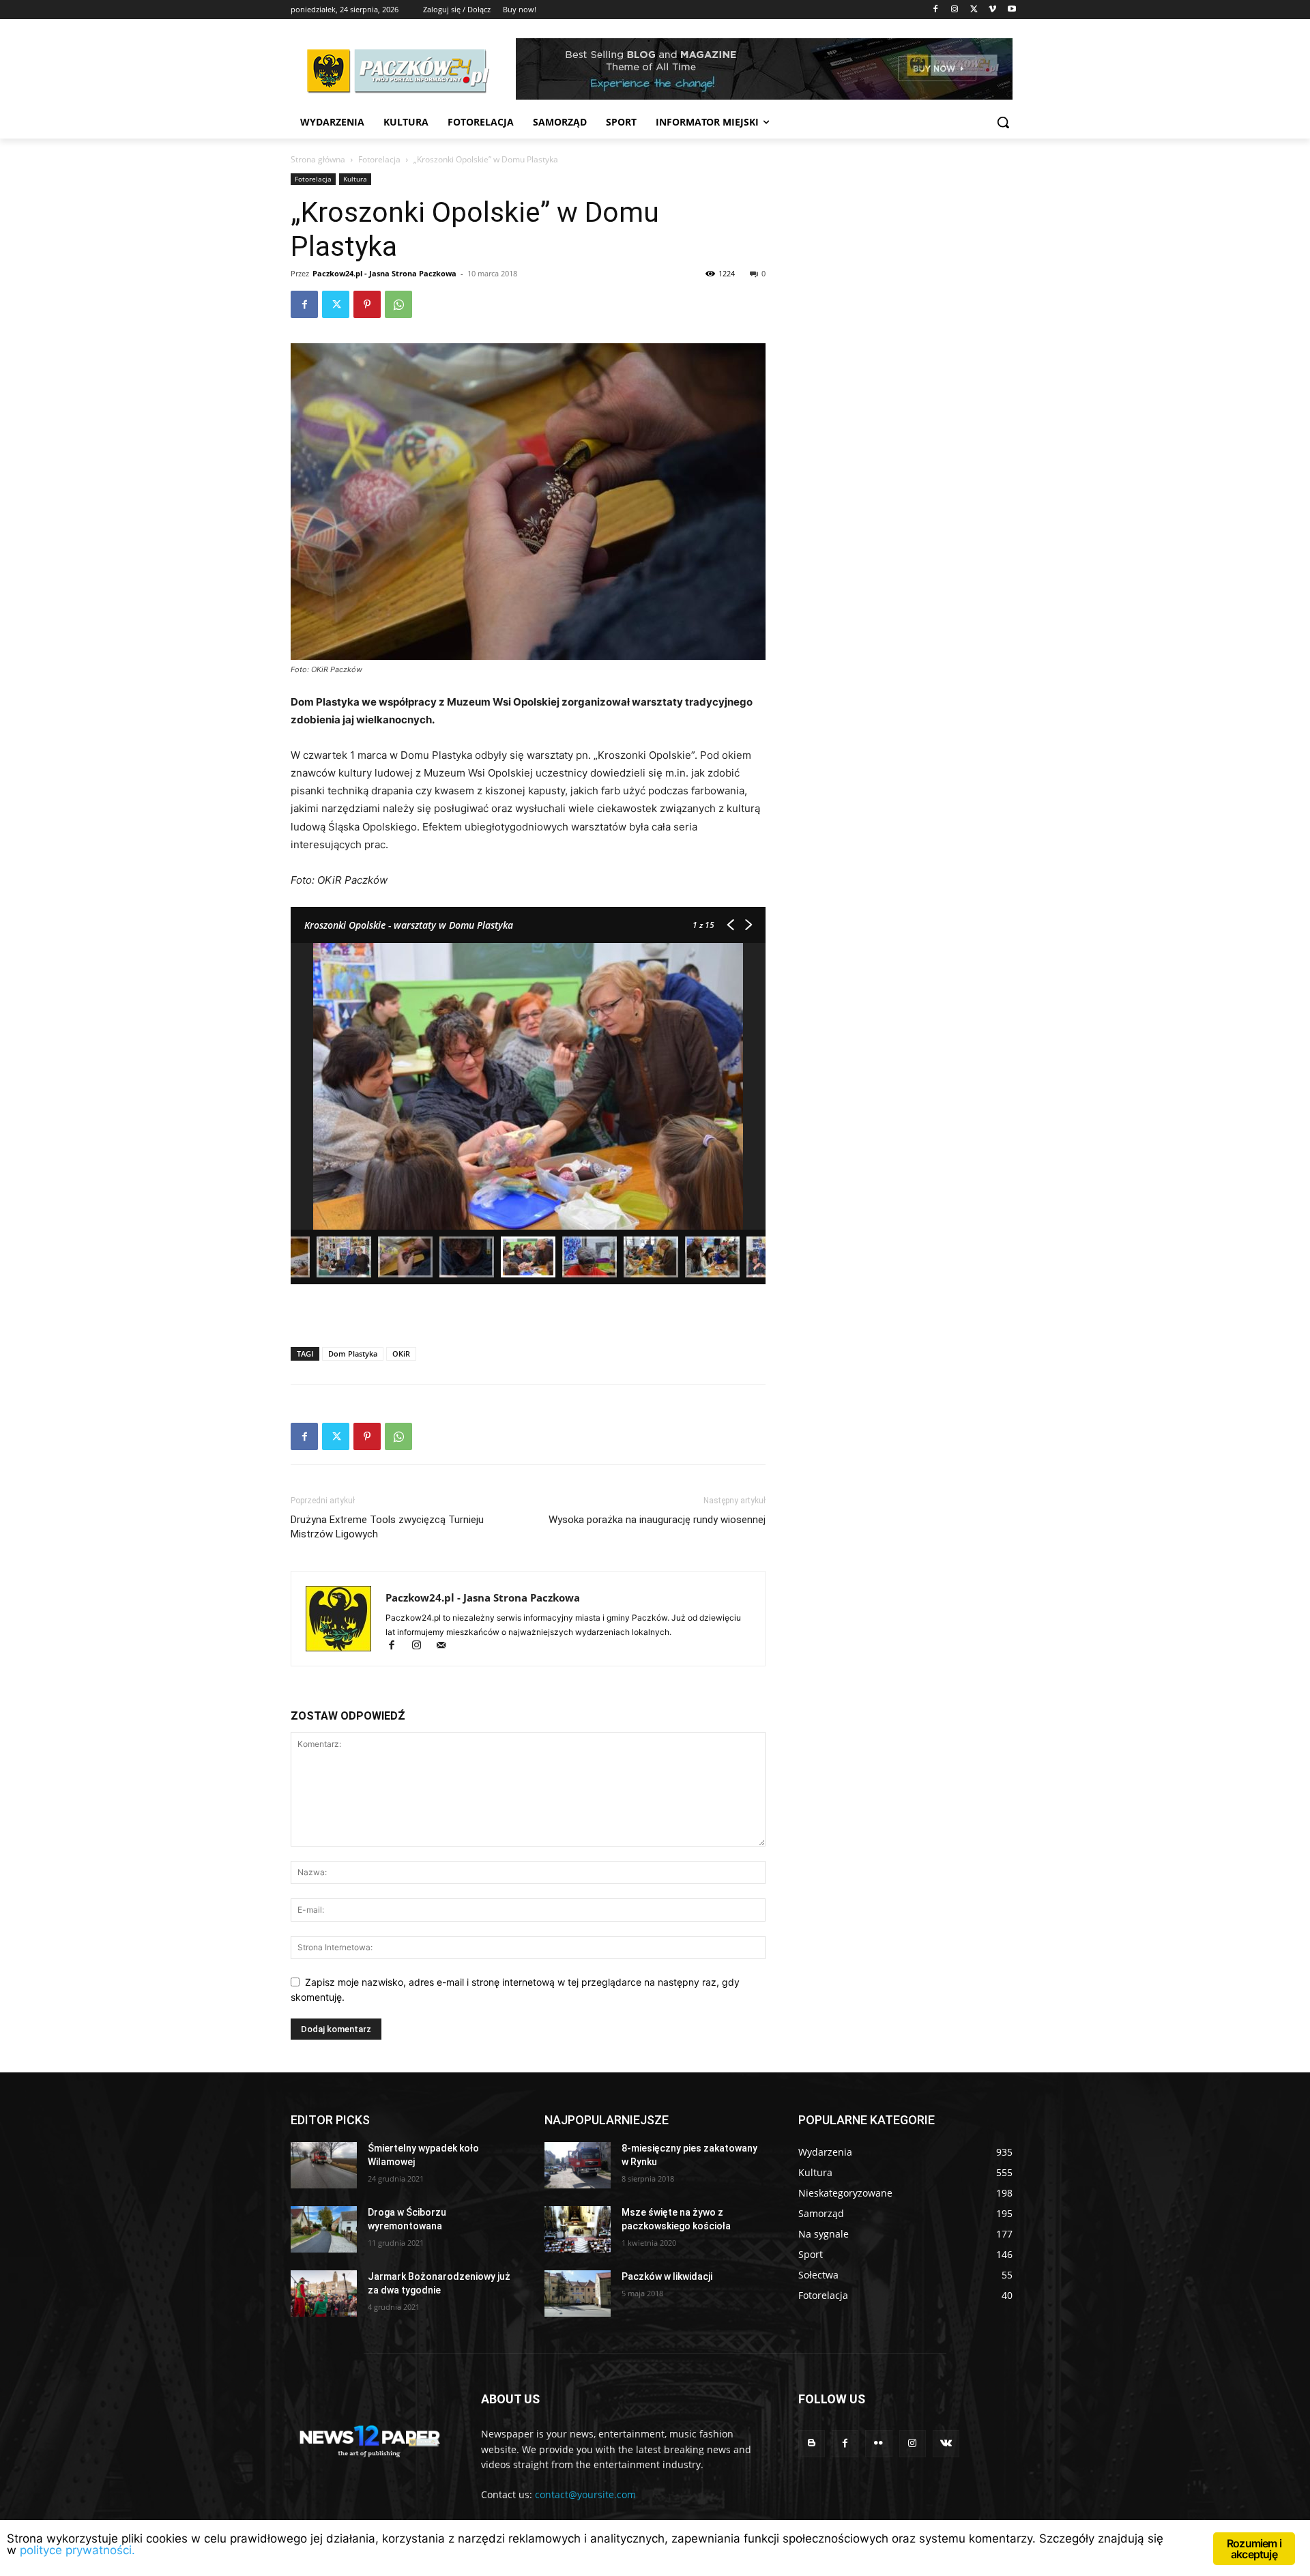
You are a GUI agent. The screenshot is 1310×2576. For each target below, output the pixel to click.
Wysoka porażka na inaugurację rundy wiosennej (657, 1520)
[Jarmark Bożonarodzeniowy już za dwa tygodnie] (324, 2293)
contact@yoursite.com (585, 2494)
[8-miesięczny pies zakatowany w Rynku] (578, 2165)
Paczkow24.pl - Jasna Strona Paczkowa (384, 273)
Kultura (355, 179)
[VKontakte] (946, 2443)
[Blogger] (812, 2443)
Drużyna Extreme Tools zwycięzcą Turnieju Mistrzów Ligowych (387, 1527)
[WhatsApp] (398, 304)
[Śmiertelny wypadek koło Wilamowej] (324, 2165)
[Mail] (446, 1646)
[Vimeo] (992, 10)
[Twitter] (974, 10)
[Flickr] (878, 2443)
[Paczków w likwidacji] (578, 2293)
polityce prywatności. (77, 2550)
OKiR (401, 1354)
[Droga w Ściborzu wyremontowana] (324, 2229)
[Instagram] (955, 10)
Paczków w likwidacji (667, 2276)
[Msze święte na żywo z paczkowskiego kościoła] (578, 2229)
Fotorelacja (379, 159)
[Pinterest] (367, 304)
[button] (1003, 122)
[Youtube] (1011, 10)
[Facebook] (936, 10)
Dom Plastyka (353, 1354)
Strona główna (318, 159)
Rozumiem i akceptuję (1254, 2549)
